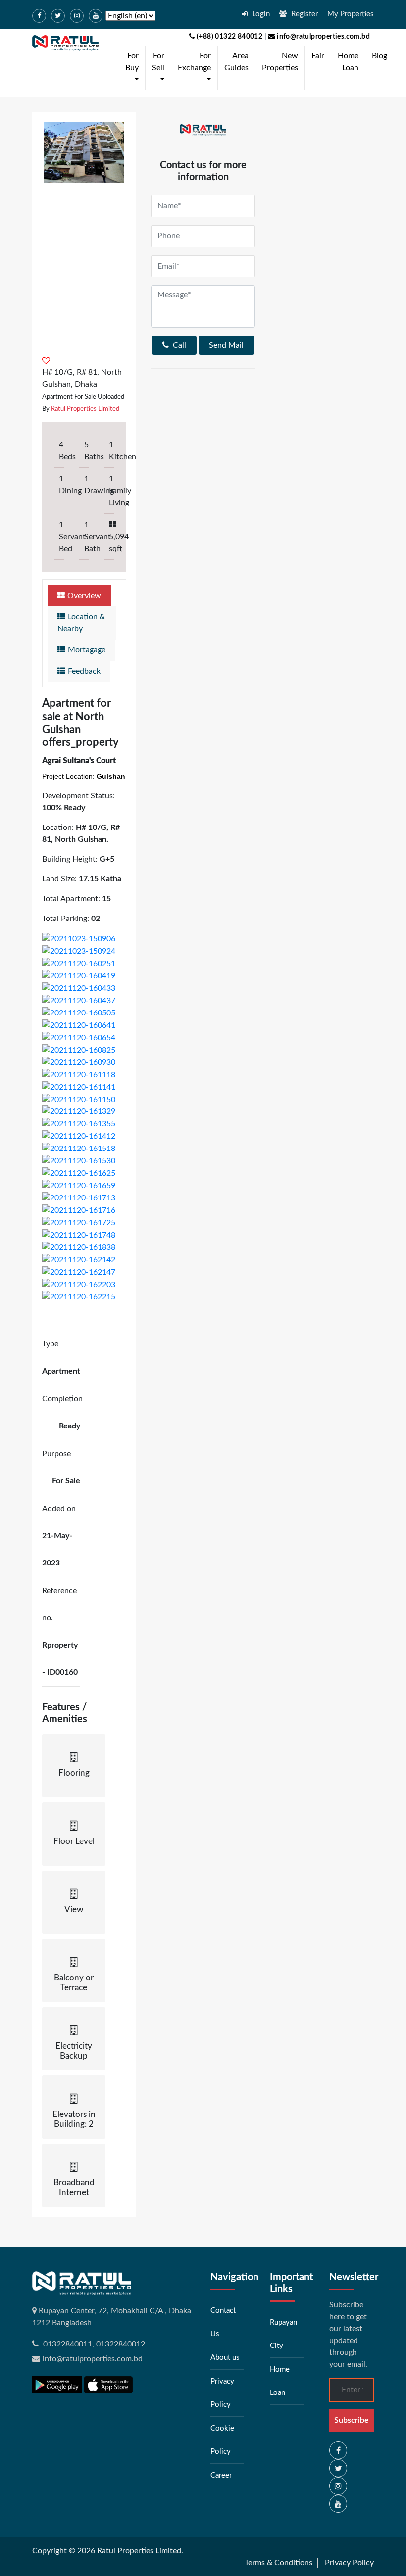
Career (221, 2475)
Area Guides (236, 62)
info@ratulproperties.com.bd (323, 37)
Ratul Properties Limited (85, 409)
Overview (84, 596)
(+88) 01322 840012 (229, 37)
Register (304, 14)
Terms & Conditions (279, 2563)
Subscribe (352, 2420)
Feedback (84, 671)
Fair (318, 56)
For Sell (160, 68)
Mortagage (87, 650)
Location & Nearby (81, 623)
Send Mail (226, 345)
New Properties (280, 62)
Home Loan (348, 62)
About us (225, 2358)
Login (260, 14)
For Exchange (196, 68)
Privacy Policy (349, 2563)
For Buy (134, 68)
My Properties (351, 14)
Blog (380, 56)
